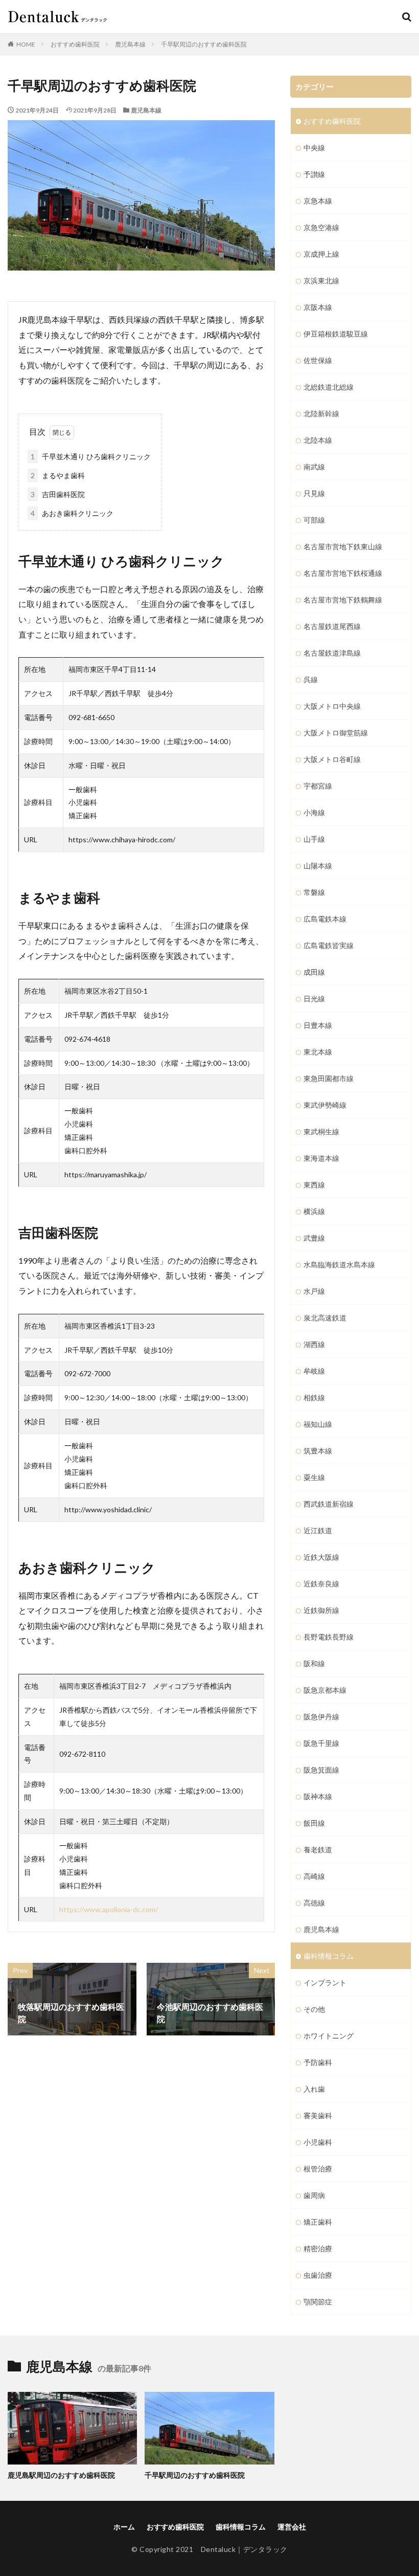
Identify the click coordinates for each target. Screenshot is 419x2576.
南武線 (314, 467)
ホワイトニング (329, 2036)
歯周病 (314, 2195)
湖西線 (314, 1344)
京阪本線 (318, 307)
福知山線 (318, 1424)
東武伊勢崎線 (325, 1105)
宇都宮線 (318, 786)
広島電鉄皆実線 (329, 945)
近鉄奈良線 (321, 1584)
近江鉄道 (318, 1530)
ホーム (124, 2527)
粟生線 (314, 1477)
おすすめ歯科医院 (75, 44)
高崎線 (314, 1876)
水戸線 (314, 1291)
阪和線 (314, 1663)
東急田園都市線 (329, 1078)
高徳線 (314, 1903)
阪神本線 (318, 1796)
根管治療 (318, 2169)
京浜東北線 (321, 281)
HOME (26, 44)
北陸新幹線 (321, 413)
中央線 (314, 148)
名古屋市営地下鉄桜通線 (343, 573)
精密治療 (318, 2248)
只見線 (314, 493)
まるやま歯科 (58, 475)
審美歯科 (318, 2115)
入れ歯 (314, 2089)
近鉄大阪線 (321, 1557)
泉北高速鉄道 (325, 1318)
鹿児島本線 (130, 44)
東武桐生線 (321, 1132)
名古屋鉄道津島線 (332, 653)
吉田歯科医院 (58, 494)
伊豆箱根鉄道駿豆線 (336, 334)
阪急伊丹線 (321, 1717)
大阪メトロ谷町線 (332, 759)
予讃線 (314, 174)
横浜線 (314, 1211)
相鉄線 (314, 1397)
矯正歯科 (318, 2222)
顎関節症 (318, 2302)
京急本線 (318, 201)
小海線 (314, 812)
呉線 (311, 679)
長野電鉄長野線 (329, 1637)
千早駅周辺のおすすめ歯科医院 (204, 44)
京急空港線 (321, 227)
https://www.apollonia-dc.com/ (109, 1909)
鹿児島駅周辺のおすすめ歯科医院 (61, 2475)
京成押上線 (321, 254)
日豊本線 (318, 1025)
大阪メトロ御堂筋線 (336, 733)
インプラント (325, 1983)
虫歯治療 (318, 2275)
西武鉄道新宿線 (329, 1504)
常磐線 (314, 892)
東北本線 (318, 1052)
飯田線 (314, 1823)
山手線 (314, 839)
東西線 (314, 1185)
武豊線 (314, 1238)
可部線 (314, 520)
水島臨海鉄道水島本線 (339, 1264)
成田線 (314, 972)
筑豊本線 (318, 1451)
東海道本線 (321, 1158)
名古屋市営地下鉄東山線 (343, 546)
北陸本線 (318, 440)
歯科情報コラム (329, 1956)
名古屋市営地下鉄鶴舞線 (343, 600)
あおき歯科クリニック (72, 513)
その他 (314, 2009)
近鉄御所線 (321, 1610)
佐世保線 (318, 360)
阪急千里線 (321, 1743)
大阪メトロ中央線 (332, 706)
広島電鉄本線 (325, 919)
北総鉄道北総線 (329, 387)
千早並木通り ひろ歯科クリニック (91, 456)
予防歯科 (318, 2062)
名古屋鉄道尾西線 (332, 626)
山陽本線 (318, 866)
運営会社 (292, 2527)
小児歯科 (318, 2142)
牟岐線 (314, 1371)
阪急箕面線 (321, 1770)
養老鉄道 (318, 1850)
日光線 (314, 999)
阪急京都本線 (325, 1690)
